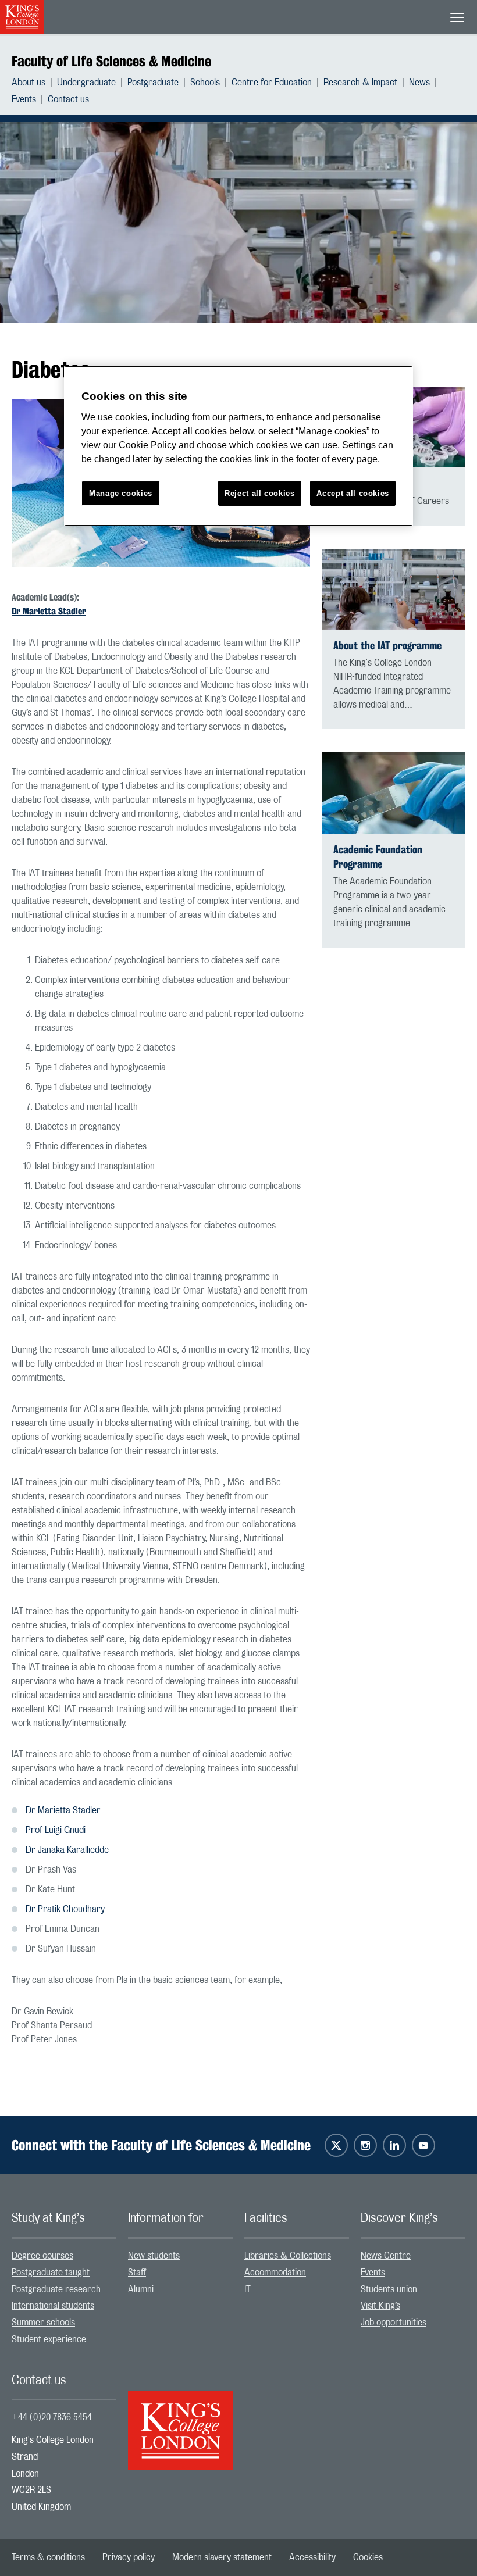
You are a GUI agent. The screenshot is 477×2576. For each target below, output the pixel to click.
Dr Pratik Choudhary (65, 1909)
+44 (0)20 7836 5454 (52, 2417)
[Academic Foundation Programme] (394, 793)
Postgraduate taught (51, 2273)
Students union (389, 2289)
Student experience (49, 2339)
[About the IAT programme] (394, 589)
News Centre (386, 2256)
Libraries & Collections (288, 2256)
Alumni (141, 2289)
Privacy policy (129, 2557)
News (419, 83)
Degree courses (42, 2256)
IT (248, 2289)
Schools (205, 83)
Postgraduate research (56, 2289)
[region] (238, 446)
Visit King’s (380, 2306)
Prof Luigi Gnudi (56, 1830)
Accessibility (312, 2557)
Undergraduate (86, 83)
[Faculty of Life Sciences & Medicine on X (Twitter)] (336, 2145)
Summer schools (43, 2323)
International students (53, 2306)
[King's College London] (180, 2420)
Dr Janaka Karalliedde (67, 1850)
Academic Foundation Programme (378, 857)
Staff (137, 2273)
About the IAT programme (387, 646)
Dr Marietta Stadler (49, 611)
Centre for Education (272, 83)
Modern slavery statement (222, 2557)
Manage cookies (121, 493)
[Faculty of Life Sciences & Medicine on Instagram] (365, 2145)
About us (29, 83)
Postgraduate (153, 83)
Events (24, 99)
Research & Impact (360, 83)
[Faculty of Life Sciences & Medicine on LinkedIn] (394, 2145)
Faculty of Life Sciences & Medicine (111, 61)
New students (154, 2256)
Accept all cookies (353, 493)
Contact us (68, 99)
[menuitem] (34, 83)
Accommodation (275, 2273)
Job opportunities (394, 2323)
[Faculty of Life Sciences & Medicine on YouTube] (423, 2145)
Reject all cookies (260, 493)
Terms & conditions (48, 2557)
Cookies (368, 2557)
